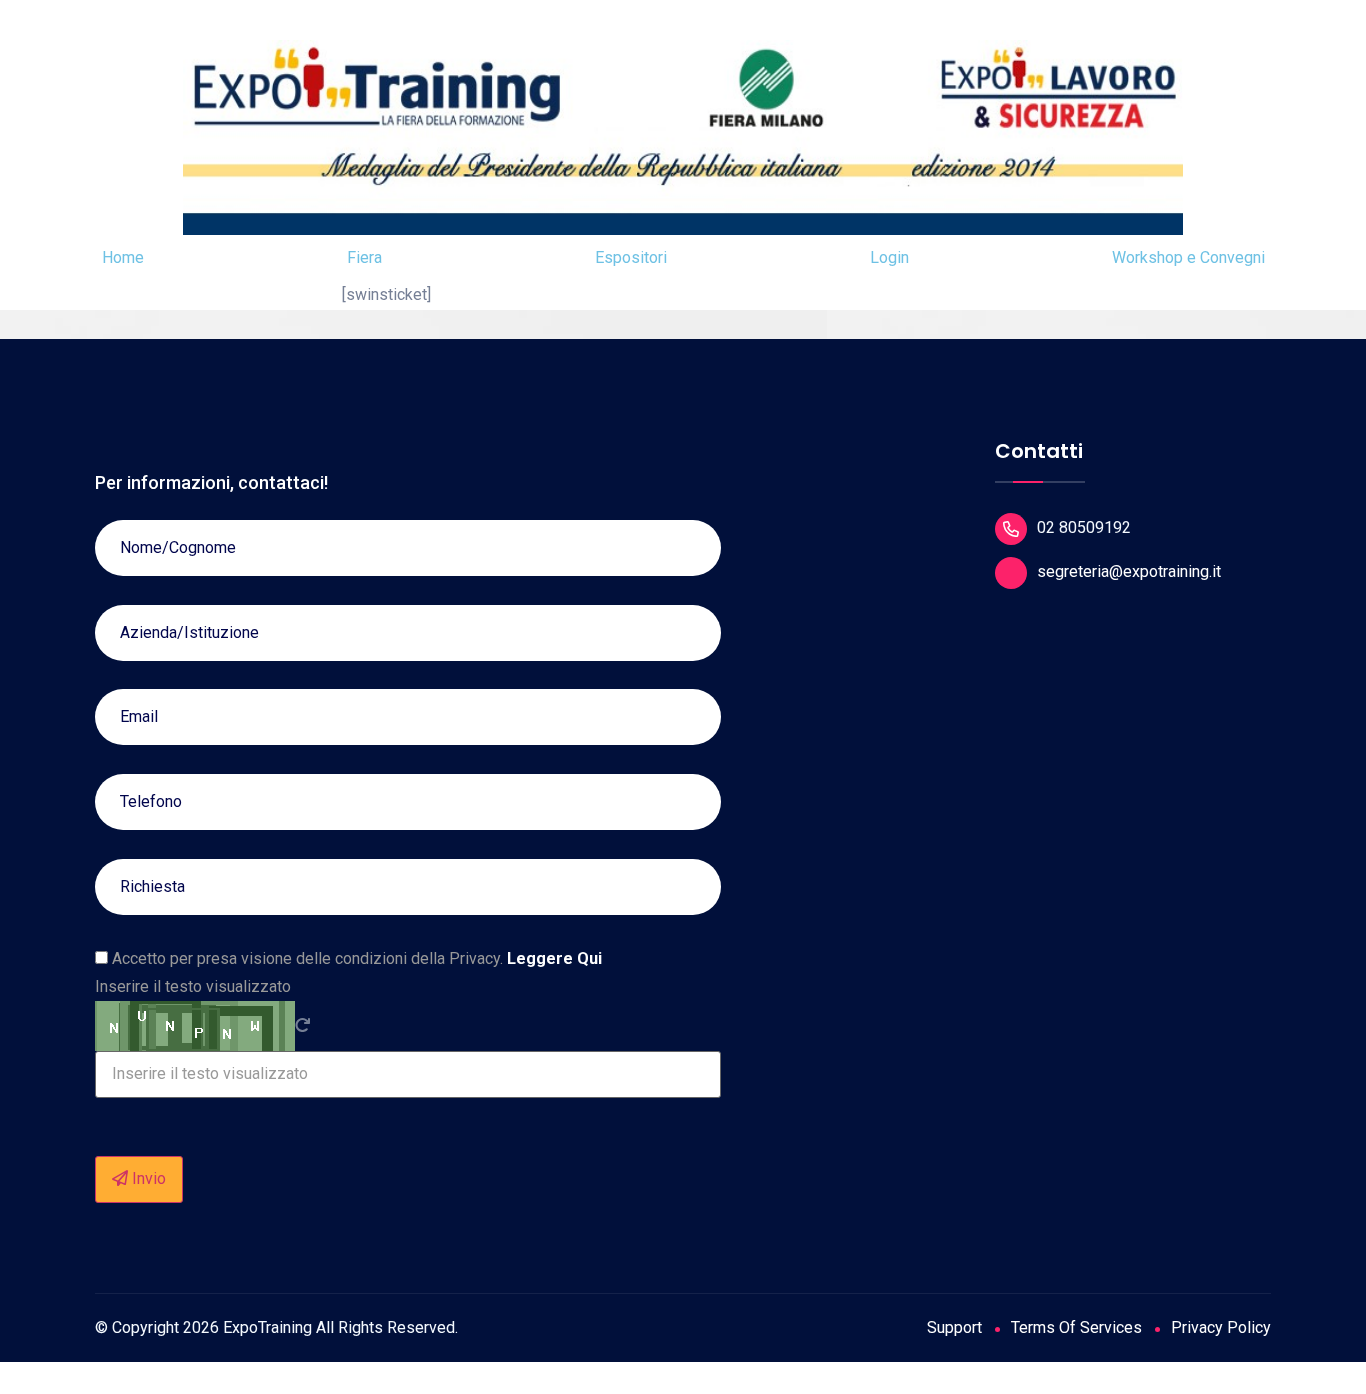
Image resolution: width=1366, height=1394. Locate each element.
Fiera (364, 257)
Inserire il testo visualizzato (193, 987)
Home (123, 257)
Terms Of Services (1076, 1327)
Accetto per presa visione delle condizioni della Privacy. (355, 959)
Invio (147, 1178)
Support (954, 1327)
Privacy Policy (1221, 1327)
